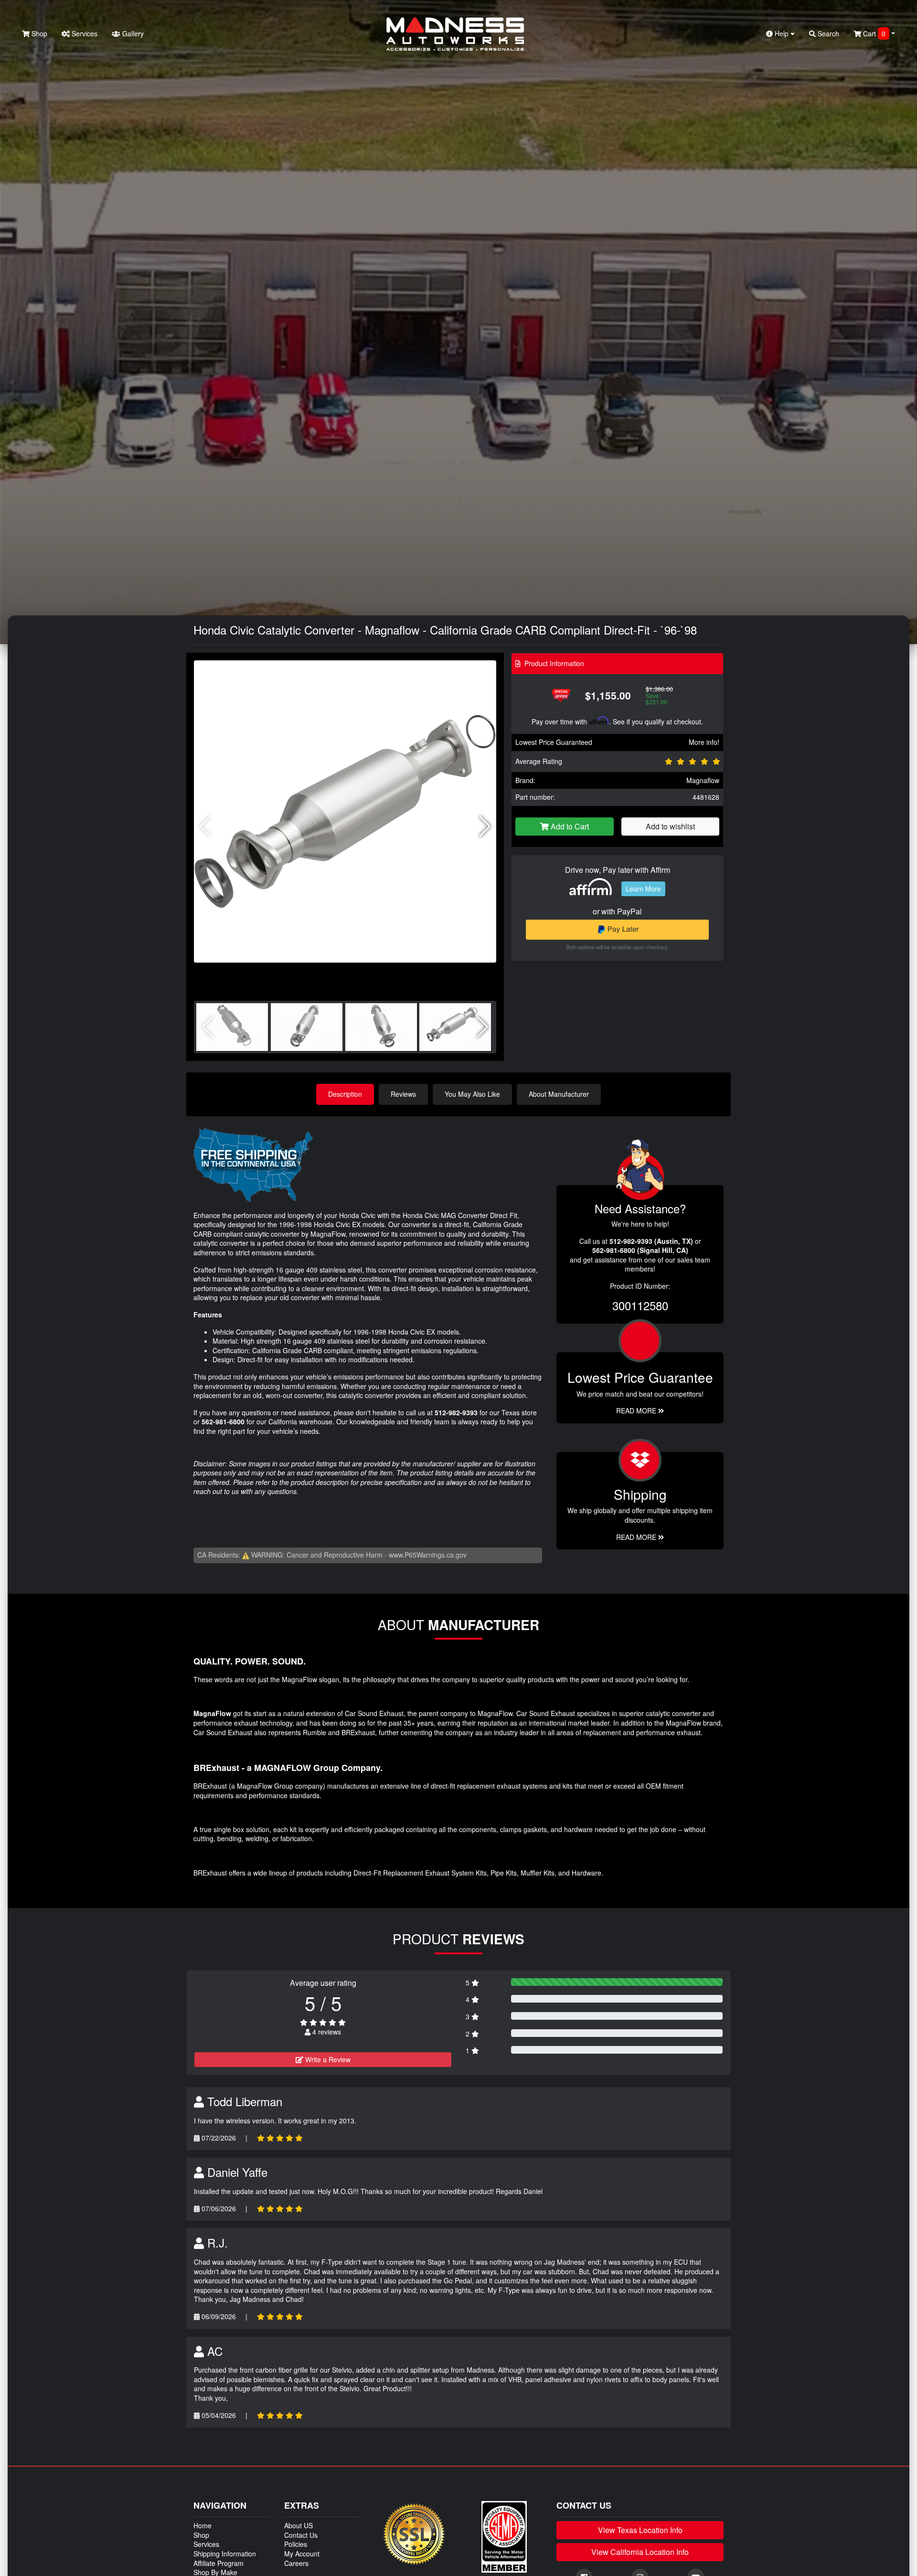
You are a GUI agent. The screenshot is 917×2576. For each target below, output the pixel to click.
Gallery (132, 33)
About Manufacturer (559, 1094)
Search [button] (827, 33)
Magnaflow (703, 780)
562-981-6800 (223, 1421)
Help (782, 33)
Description (345, 1094)
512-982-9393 (456, 1412)
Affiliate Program (219, 2563)
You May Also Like (472, 1094)
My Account (302, 2554)
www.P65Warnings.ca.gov (428, 1555)
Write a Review (327, 2059)
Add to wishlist (670, 826)
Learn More (643, 889)
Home (203, 2525)
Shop (38, 33)
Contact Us (301, 2535)
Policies (296, 2544)
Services (84, 33)
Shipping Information (225, 2554)
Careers (296, 2563)
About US (299, 2525)
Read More (637, 1410)
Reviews (403, 1094)
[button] (485, 827)
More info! (704, 742)
